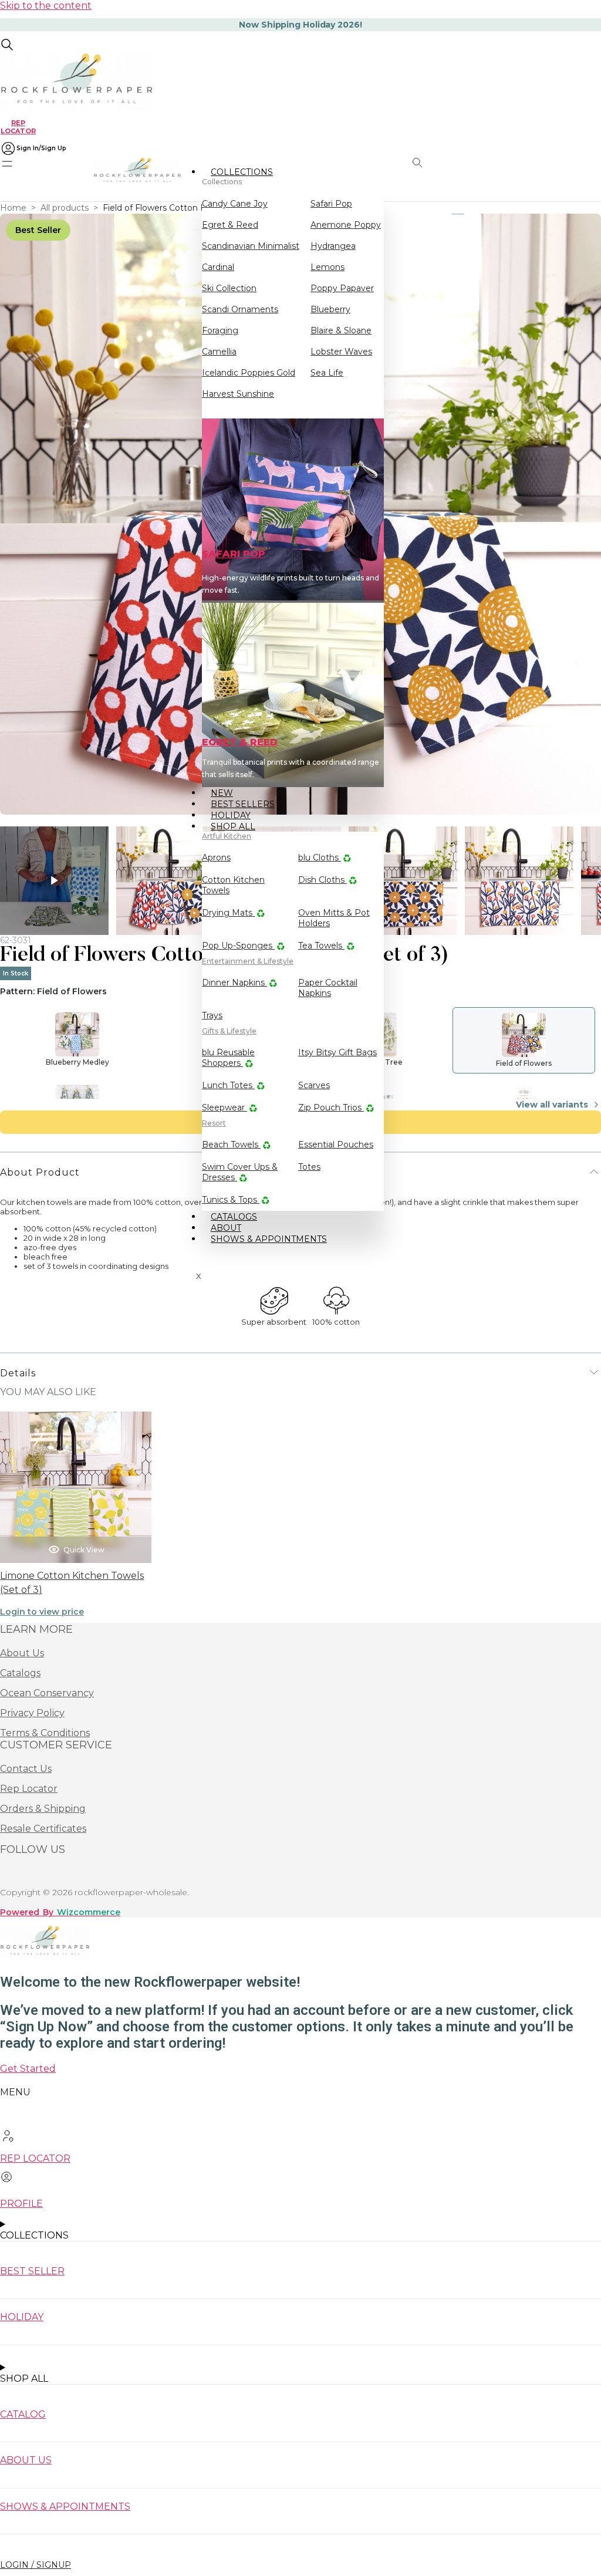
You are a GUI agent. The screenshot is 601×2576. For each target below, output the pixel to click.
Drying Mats (228, 913)
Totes (309, 1167)
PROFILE (21, 2204)
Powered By (60, 1912)
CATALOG (23, 2414)
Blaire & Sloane (341, 330)
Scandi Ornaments (240, 309)
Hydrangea (333, 246)
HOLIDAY (22, 2317)
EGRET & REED (240, 742)
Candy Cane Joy (235, 204)
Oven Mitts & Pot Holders (334, 918)
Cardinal (218, 267)
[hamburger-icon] (371, 171)
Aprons (216, 857)
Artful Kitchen (227, 836)
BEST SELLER (32, 2271)
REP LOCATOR (18, 126)
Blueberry (330, 309)
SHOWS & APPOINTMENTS (269, 1239)
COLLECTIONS (242, 172)
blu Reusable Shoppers (228, 1058)
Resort (214, 1123)
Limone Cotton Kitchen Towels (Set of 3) (72, 1583)
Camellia (219, 352)
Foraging (220, 330)
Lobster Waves (341, 352)
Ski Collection (229, 288)
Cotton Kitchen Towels (233, 885)
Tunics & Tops (231, 1200)
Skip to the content (46, 6)
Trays (212, 1015)
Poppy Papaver (342, 288)
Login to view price (42, 1612)
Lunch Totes (228, 1085)
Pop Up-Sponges (238, 946)
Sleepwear (224, 1108)
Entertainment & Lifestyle (248, 961)
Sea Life (327, 373)
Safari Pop (331, 204)
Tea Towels (321, 946)
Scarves (314, 1085)
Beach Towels (231, 1144)
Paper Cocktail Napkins (328, 988)
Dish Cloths (323, 880)
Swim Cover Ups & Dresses (240, 1172)
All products (65, 208)
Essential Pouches (336, 1144)
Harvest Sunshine (238, 394)
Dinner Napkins (234, 983)
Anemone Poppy (346, 225)
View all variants (552, 1105)
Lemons (327, 267)
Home (13, 208)
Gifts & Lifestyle (229, 1031)
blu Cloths (320, 857)
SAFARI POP (234, 554)
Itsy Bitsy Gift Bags (337, 1052)
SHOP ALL (233, 826)
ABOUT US (26, 2460)
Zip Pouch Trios (331, 1108)
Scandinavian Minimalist (251, 246)
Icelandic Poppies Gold (249, 373)
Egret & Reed (230, 225)
